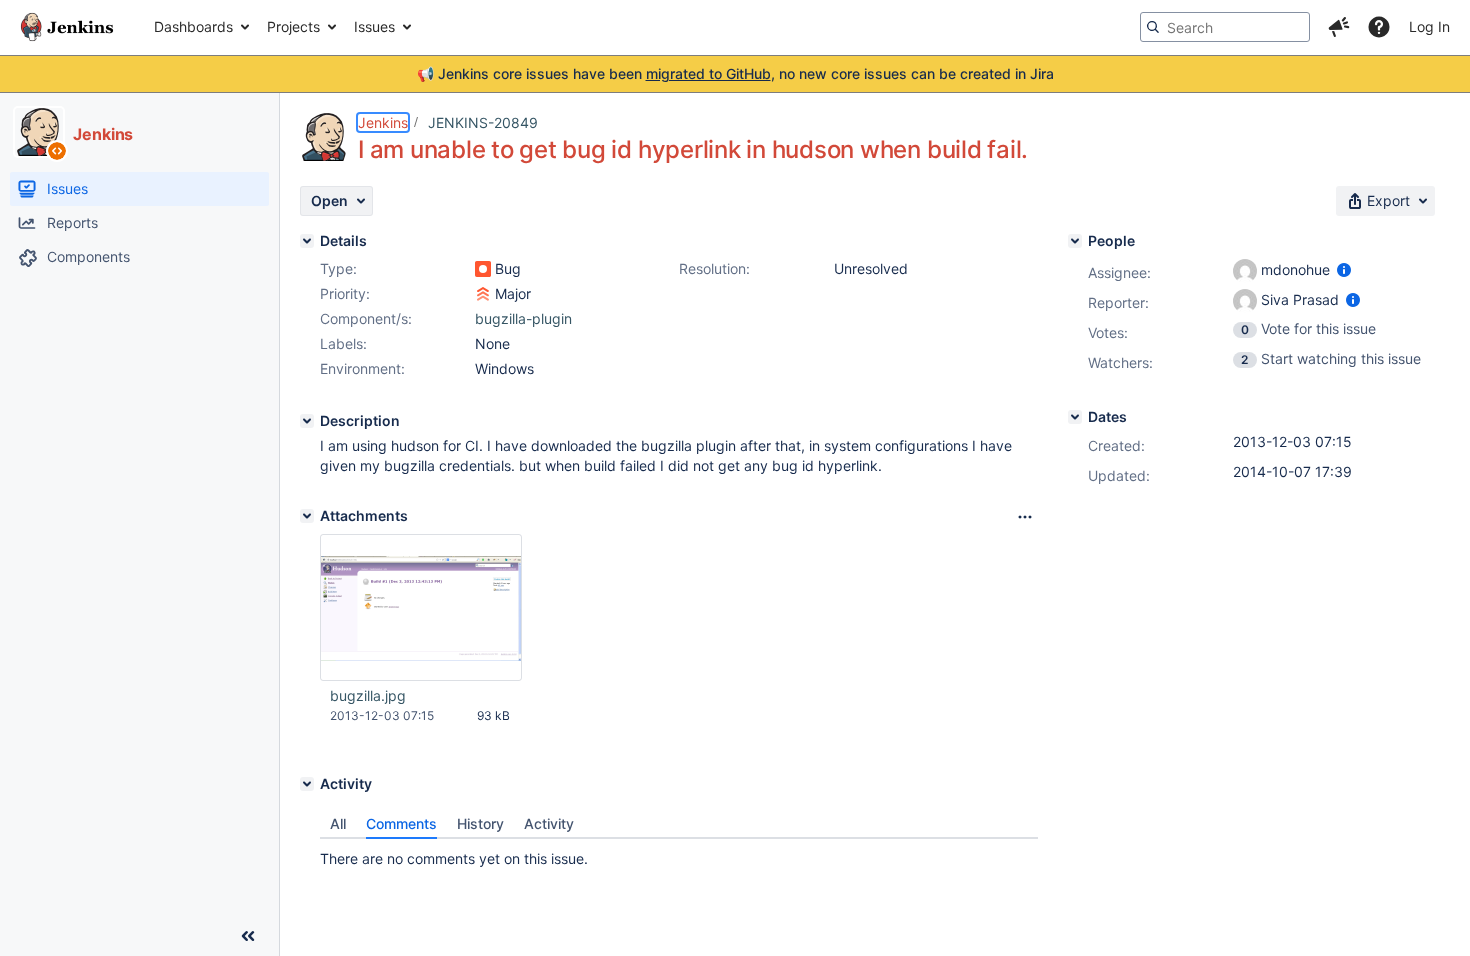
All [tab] (338, 823)
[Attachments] (307, 516)
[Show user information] (1344, 269)
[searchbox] (1225, 27)
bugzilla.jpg (368, 695)
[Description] (307, 421)
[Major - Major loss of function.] (483, 294)
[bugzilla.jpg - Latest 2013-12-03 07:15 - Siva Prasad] (421, 608)
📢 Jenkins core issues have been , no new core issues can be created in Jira (735, 73)
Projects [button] (293, 26)
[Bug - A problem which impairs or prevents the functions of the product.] (483, 269)
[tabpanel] (679, 854)
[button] (1339, 27)
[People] (1075, 241)
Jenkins (383, 122)
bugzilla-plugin (523, 318)
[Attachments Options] (1025, 517)
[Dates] (1075, 417)
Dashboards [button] (193, 26)
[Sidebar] (248, 936)
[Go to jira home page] (67, 27)
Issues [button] (374, 26)
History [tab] (480, 823)
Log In (1429, 26)
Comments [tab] (401, 823)
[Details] (307, 241)
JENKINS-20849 (483, 122)
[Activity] (307, 784)
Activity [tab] (549, 823)
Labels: (343, 343)
